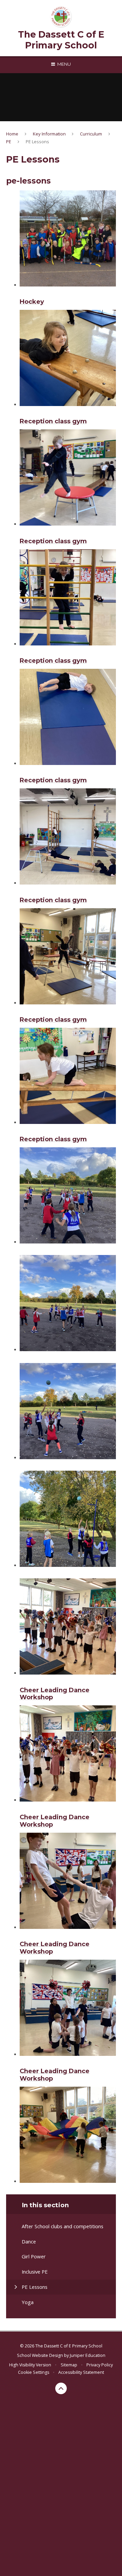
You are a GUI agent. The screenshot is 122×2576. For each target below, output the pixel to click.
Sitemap (69, 2365)
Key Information (49, 134)
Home (12, 134)
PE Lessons (37, 142)
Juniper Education (88, 2355)
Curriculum (91, 134)
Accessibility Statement (81, 2372)
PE (9, 142)
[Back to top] (61, 2388)
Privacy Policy (100, 2365)
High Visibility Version (30, 2365)
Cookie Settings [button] (34, 2372)
